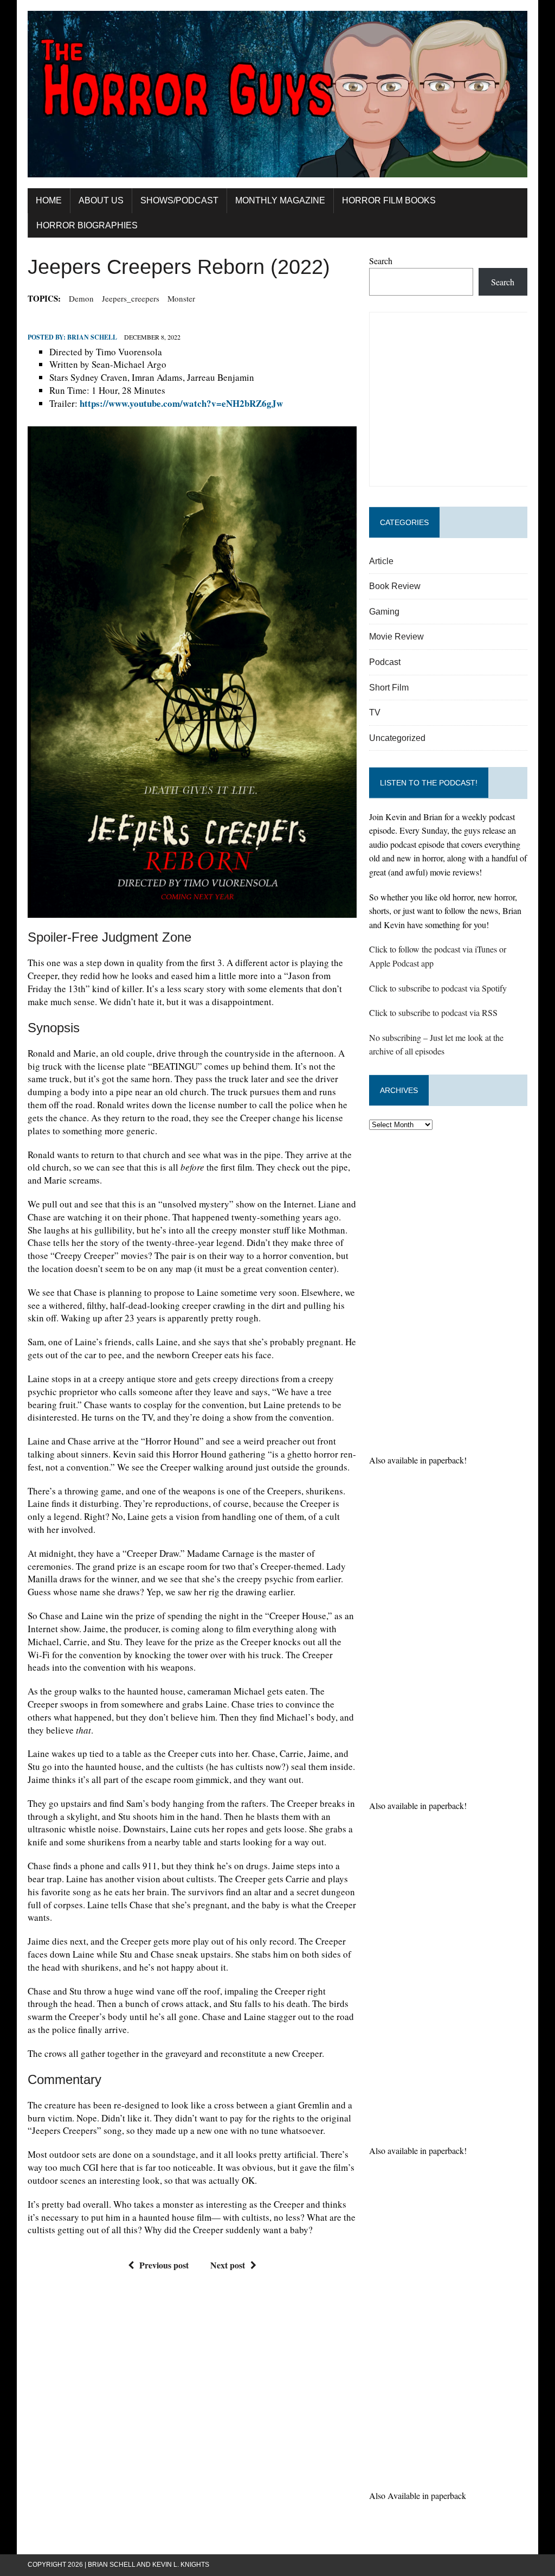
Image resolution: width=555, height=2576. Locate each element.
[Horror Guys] (277, 94)
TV (375, 712)
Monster (181, 298)
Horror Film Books (389, 200)
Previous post (164, 2265)
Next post (228, 2265)
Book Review (395, 586)
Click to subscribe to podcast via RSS (433, 1012)
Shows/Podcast (179, 200)
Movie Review (396, 637)
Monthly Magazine (280, 200)
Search (381, 261)
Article (381, 561)
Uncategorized (397, 738)
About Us (101, 200)
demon (81, 298)
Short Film (389, 688)
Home (49, 200)
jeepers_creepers (131, 298)
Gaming (384, 612)
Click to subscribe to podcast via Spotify (438, 988)
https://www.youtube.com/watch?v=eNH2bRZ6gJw (181, 403)
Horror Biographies (87, 225)
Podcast (385, 662)
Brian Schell (92, 337)
